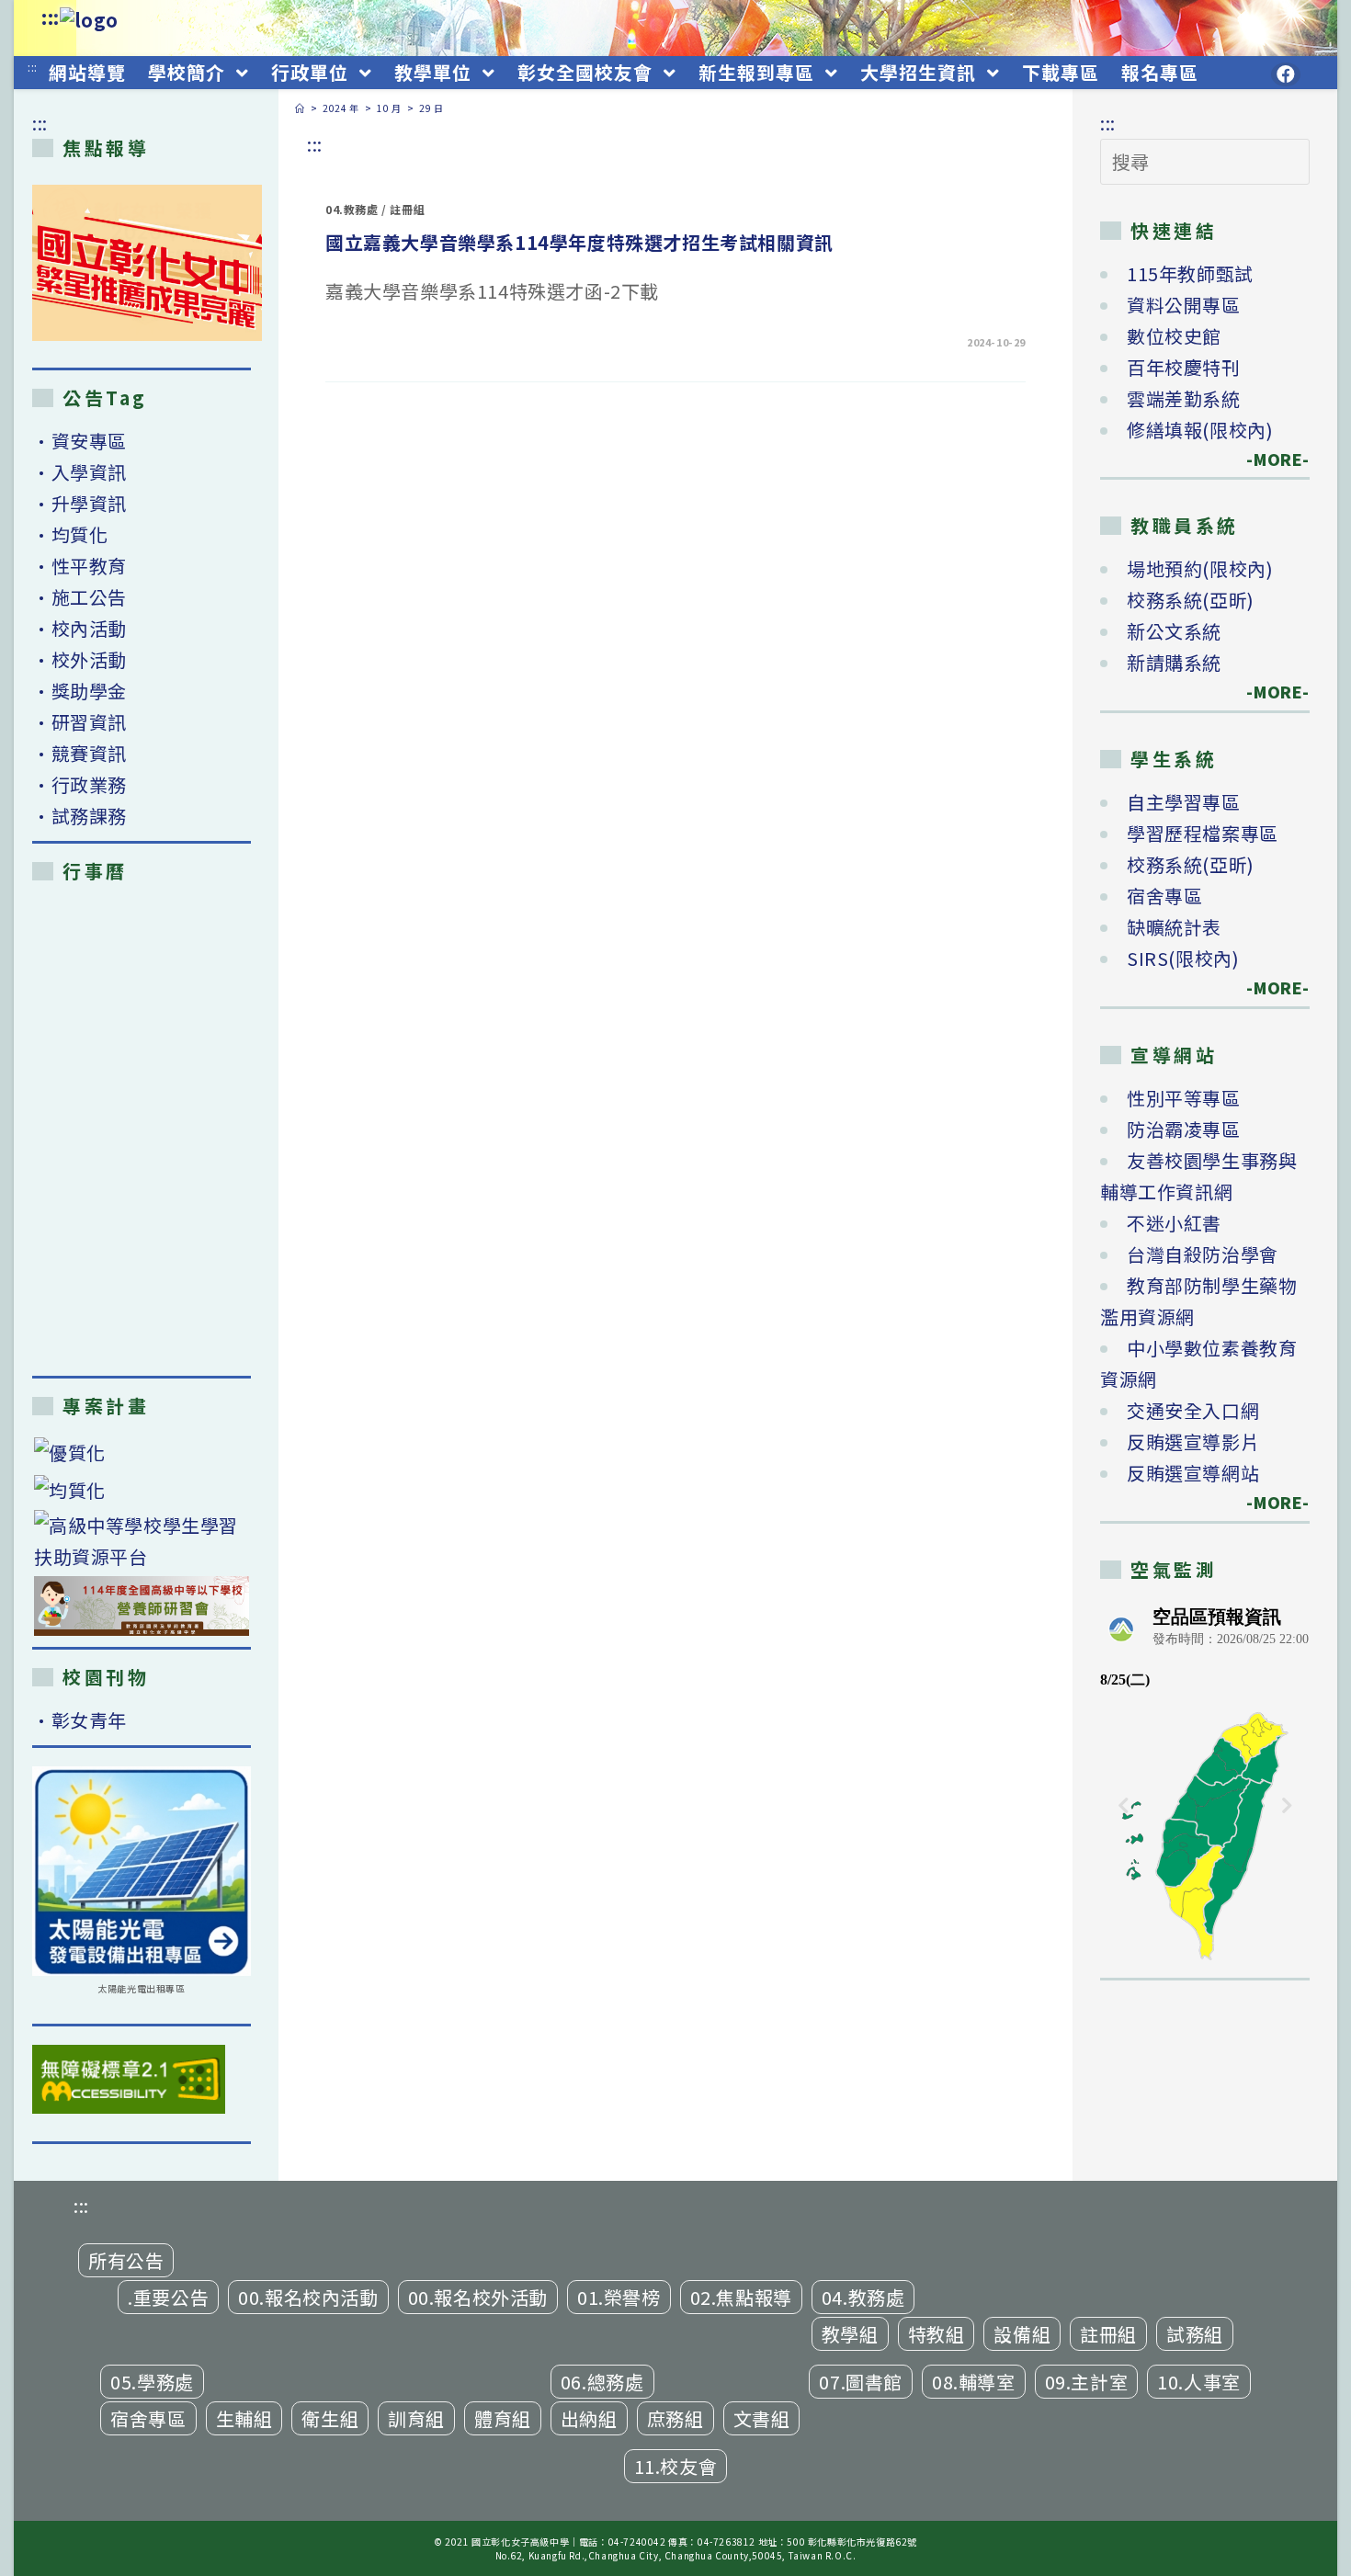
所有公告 (126, 2260)
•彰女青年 (79, 1720)
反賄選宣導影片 (1193, 1441)
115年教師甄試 (1190, 273)
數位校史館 (1174, 336)
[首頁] (300, 108)
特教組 (937, 2334)
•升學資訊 (79, 503)
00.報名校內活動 (308, 2297)
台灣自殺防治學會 (1203, 1254)
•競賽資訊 (79, 753)
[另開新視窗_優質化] (142, 1453)
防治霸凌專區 (1184, 1129)
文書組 (762, 2418)
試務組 (1195, 2334)
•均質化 (70, 534)
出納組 (589, 2418)
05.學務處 (152, 2382)
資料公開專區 (1184, 305)
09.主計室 (1087, 2382)
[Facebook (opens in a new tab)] (1286, 74)
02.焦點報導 (741, 2297)
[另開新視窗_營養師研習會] (142, 1606)
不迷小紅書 (1174, 1223)
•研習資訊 (79, 722)
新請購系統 (1174, 662)
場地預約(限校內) (1200, 568)
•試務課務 (79, 816)
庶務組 (675, 2418)
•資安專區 (79, 441)
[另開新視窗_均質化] (142, 1489)
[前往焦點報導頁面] (147, 263)
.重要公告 (168, 2297)
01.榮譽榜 (619, 2297)
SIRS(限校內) (1183, 958)
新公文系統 (1174, 631)
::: (51, 17)
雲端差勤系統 (1184, 398)
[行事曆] (142, 1129)
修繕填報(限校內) (1200, 430)
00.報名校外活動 (478, 2297)
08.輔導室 (974, 2382)
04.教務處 (352, 209)
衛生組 (330, 2418)
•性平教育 (79, 566)
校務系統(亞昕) (1191, 600)
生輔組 (244, 2418)
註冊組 (407, 209)
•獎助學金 (79, 691)
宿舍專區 (1164, 896)
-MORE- (1267, 459)
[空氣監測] (1205, 1781)
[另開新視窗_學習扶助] (142, 1541)
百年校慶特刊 (1184, 367)
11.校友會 (676, 2466)
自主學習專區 (1184, 802)
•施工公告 (79, 597)
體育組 (503, 2418)
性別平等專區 (1184, 1098)
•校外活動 (79, 659)
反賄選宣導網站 (1193, 1473)
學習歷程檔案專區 (1203, 833)
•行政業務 (79, 784)
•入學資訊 (79, 472)
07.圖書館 (861, 2382)
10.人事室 (1199, 2382)
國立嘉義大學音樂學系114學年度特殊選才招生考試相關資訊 (579, 242)
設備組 (1022, 2334)
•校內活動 (79, 628)
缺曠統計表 (1174, 927)
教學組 (850, 2334)
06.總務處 (602, 2382)
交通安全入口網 (1193, 1410)
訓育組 (416, 2418)
